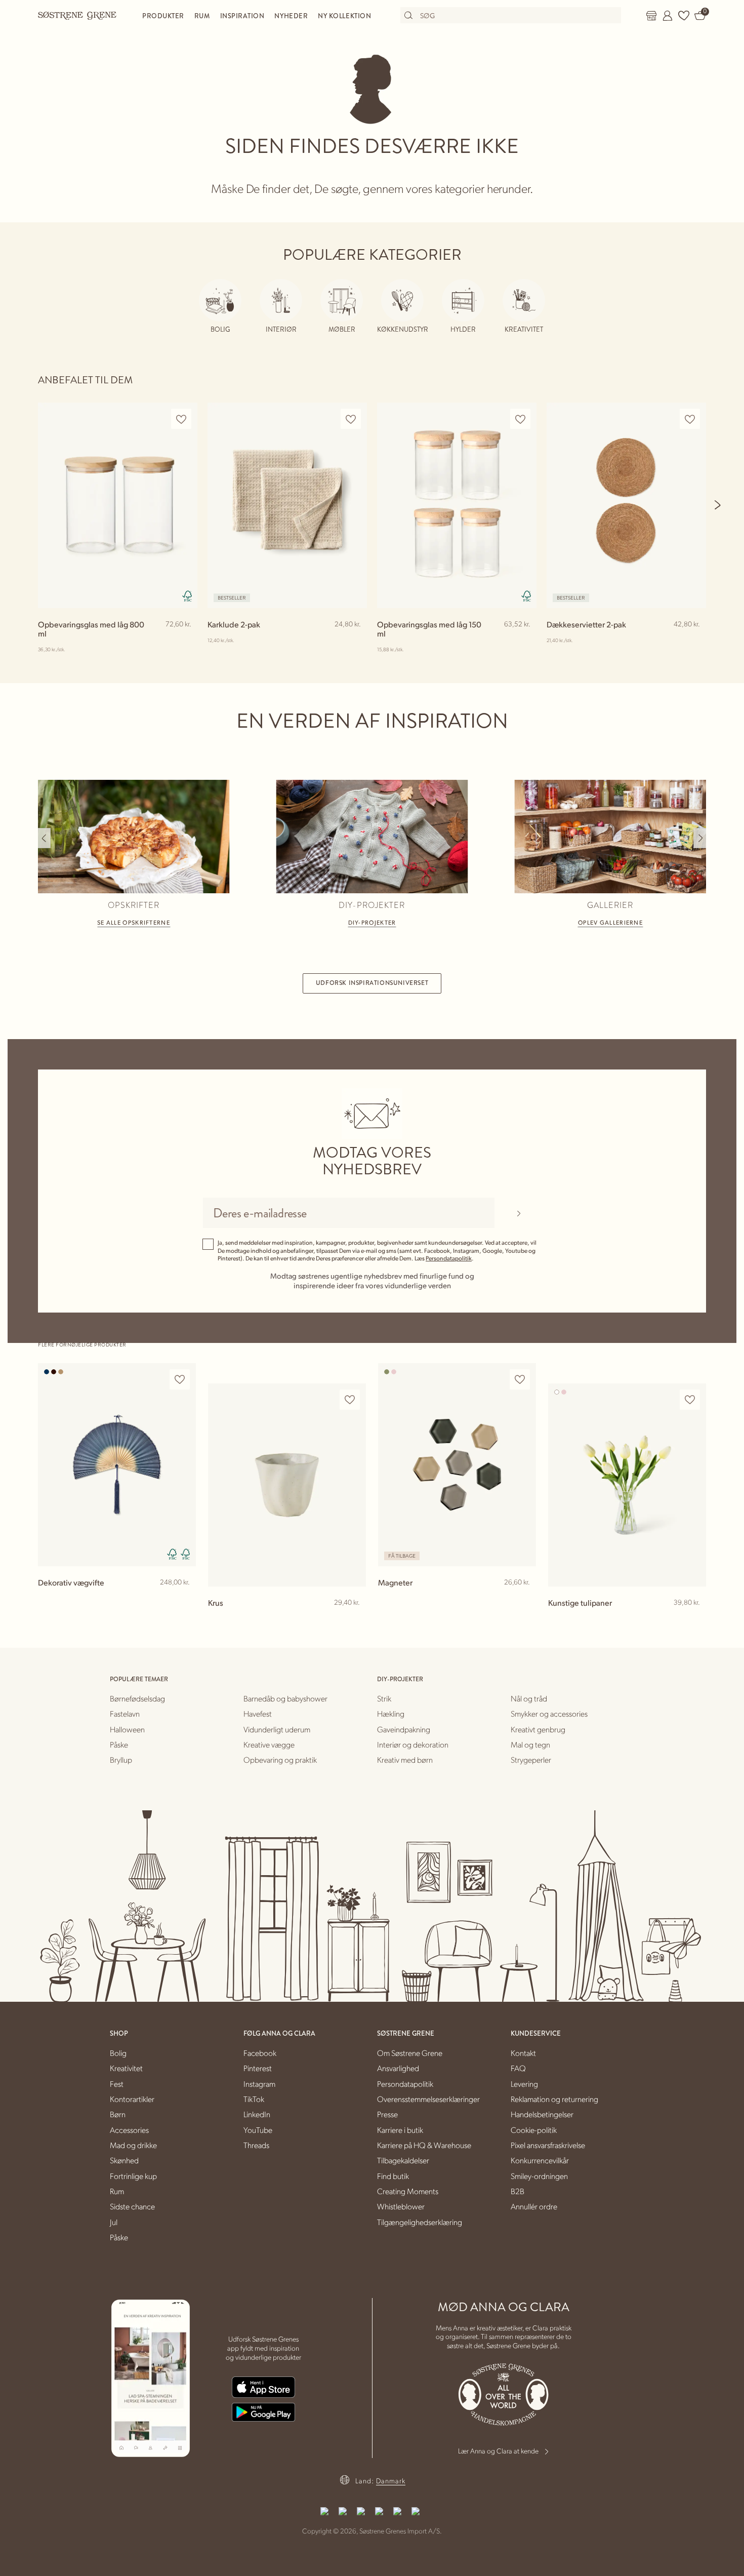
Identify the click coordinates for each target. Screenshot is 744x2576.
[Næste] (718, 505)
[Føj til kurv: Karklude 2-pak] (355, 641)
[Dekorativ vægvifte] (117, 1465)
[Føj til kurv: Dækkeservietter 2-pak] (694, 641)
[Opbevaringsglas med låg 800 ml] (118, 505)
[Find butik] (651, 16)
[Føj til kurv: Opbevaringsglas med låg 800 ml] (185, 641)
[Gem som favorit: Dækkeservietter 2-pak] (690, 419)
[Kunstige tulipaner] (627, 1485)
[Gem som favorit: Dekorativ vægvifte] (180, 1380)
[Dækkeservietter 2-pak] (626, 505)
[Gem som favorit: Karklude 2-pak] (351, 419)
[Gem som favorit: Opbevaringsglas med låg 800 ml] (181, 419)
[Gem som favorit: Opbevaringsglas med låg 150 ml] (520, 419)
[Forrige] (44, 838)
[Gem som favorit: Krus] (350, 1400)
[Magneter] (457, 1465)
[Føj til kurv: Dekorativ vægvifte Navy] (184, 1599)
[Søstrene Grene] (77, 15)
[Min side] (668, 16)
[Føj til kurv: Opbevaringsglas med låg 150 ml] (524, 641)
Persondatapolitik (449, 1258)
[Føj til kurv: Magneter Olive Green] (524, 1599)
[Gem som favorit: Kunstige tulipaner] (690, 1400)
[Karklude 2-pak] (287, 505)
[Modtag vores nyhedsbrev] (519, 1213)
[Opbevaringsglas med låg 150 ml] (457, 505)
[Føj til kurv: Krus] (354, 1619)
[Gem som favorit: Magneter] (520, 1380)
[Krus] (287, 1485)
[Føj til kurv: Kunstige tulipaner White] (694, 1619)
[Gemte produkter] (684, 16)
